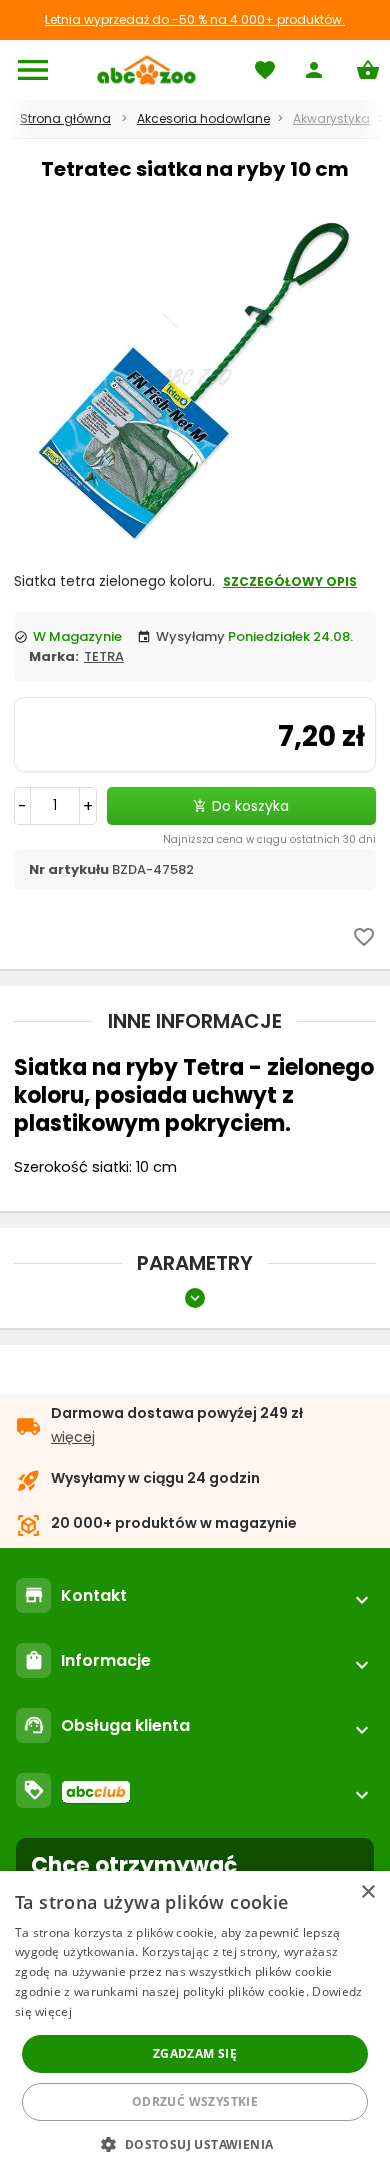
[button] (194, 2143)
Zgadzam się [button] (195, 2053)
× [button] (367, 1892)
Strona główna (65, 118)
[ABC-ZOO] (146, 70)
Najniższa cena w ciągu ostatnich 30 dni (269, 839)
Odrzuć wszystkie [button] (195, 2101)
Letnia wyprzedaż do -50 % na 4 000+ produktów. (195, 19)
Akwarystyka (331, 118)
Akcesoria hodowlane (203, 118)
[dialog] (195, 2023)
